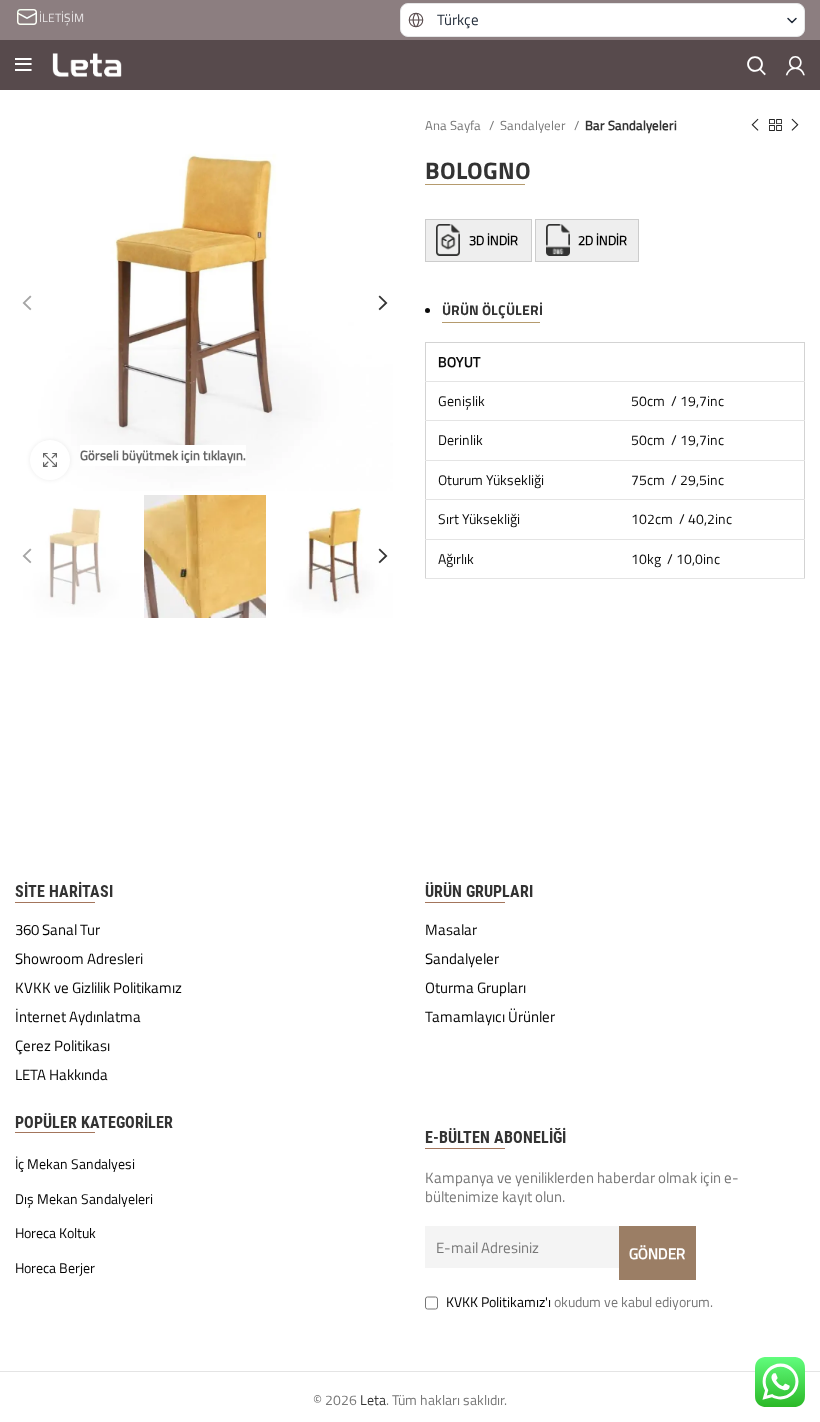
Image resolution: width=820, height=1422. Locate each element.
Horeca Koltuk (55, 1233)
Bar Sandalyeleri (631, 125)
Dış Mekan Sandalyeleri (84, 1199)
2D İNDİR (601, 240)
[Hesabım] (795, 65)
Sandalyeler (534, 125)
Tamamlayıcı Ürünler (490, 1017)
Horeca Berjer (55, 1268)
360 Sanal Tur (57, 930)
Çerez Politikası (62, 1046)
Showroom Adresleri (79, 959)
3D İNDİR (493, 240)
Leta (373, 1399)
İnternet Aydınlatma (78, 1017)
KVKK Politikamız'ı (498, 1301)
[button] (603, 20)
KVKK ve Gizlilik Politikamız (98, 988)
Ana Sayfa (454, 125)
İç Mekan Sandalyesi (75, 1164)
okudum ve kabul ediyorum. (579, 1301)
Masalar (451, 930)
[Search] (756, 65)
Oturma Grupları (475, 988)
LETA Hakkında (61, 1075)
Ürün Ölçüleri (492, 309)
